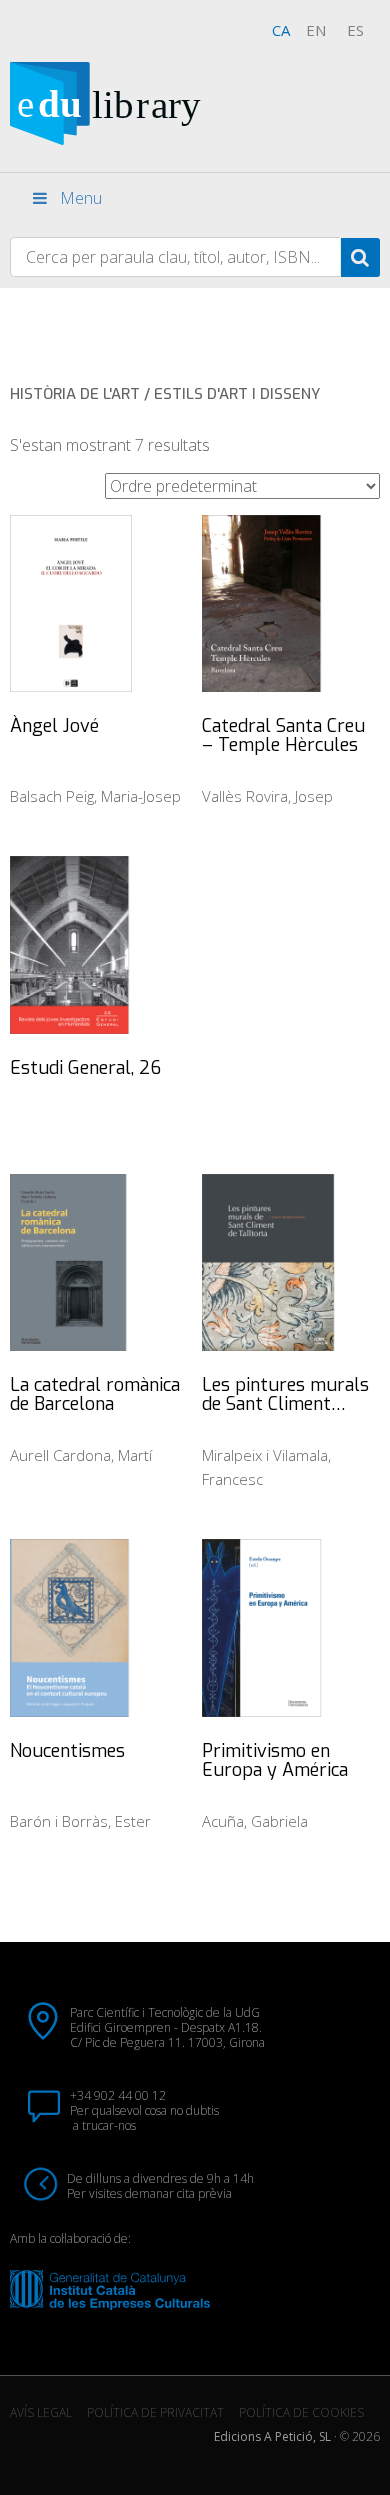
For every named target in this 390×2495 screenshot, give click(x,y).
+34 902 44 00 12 (118, 2095)
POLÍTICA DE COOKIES (301, 2412)
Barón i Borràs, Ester (80, 1821)
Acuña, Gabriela (255, 1821)
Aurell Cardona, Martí (81, 1455)
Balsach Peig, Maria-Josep (95, 796)
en (316, 30)
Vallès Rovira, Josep (267, 796)
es (355, 30)
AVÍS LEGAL (41, 2412)
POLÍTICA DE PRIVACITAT (155, 2412)
